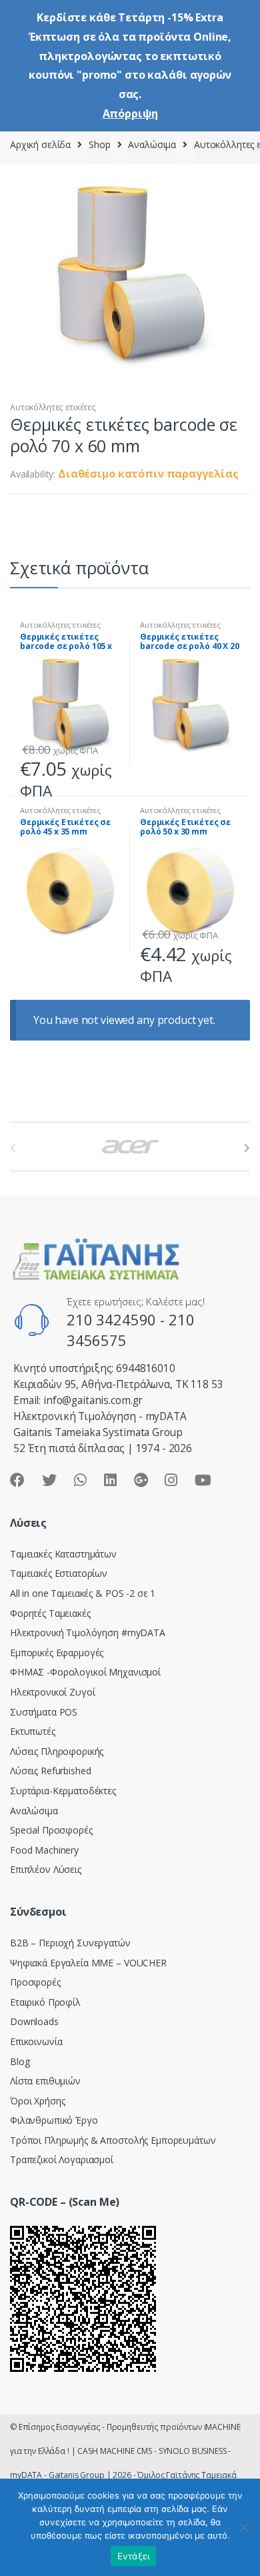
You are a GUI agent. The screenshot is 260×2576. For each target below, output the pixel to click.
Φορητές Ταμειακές (50, 1613)
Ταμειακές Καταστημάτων (63, 1554)
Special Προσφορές (51, 1830)
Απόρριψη (130, 113)
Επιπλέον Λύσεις (46, 1869)
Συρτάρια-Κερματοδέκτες (63, 1791)
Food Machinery (44, 1850)
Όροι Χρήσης (37, 2101)
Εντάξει (134, 2556)
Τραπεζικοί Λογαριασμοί (62, 2159)
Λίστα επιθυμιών (45, 2081)
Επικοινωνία (36, 2041)
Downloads (34, 2021)
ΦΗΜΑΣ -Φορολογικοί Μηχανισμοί (85, 1672)
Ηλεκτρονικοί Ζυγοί (52, 1692)
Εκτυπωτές (33, 1731)
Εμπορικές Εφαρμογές (57, 1653)
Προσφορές (35, 1982)
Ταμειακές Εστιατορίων (59, 1573)
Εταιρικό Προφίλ (45, 2002)
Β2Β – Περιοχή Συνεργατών (70, 1943)
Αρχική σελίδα (40, 144)
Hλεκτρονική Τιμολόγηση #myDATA (88, 1633)
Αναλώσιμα (152, 144)
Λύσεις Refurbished (50, 1771)
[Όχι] (243, 2527)
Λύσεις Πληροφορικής (57, 1751)
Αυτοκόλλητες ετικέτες (53, 407)
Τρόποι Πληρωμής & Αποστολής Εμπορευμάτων (113, 2140)
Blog (20, 2061)
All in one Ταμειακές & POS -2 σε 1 (83, 1593)
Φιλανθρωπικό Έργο (54, 2120)
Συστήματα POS (44, 1712)
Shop (99, 144)
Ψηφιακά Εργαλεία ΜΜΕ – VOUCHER (88, 1963)
